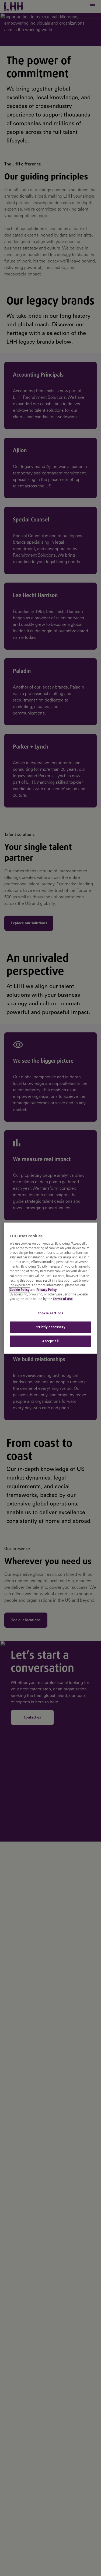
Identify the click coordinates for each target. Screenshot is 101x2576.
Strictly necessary (50, 1327)
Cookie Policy (20, 1290)
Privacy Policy (46, 1290)
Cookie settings (51, 1313)
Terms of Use (63, 1299)
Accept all (50, 1341)
